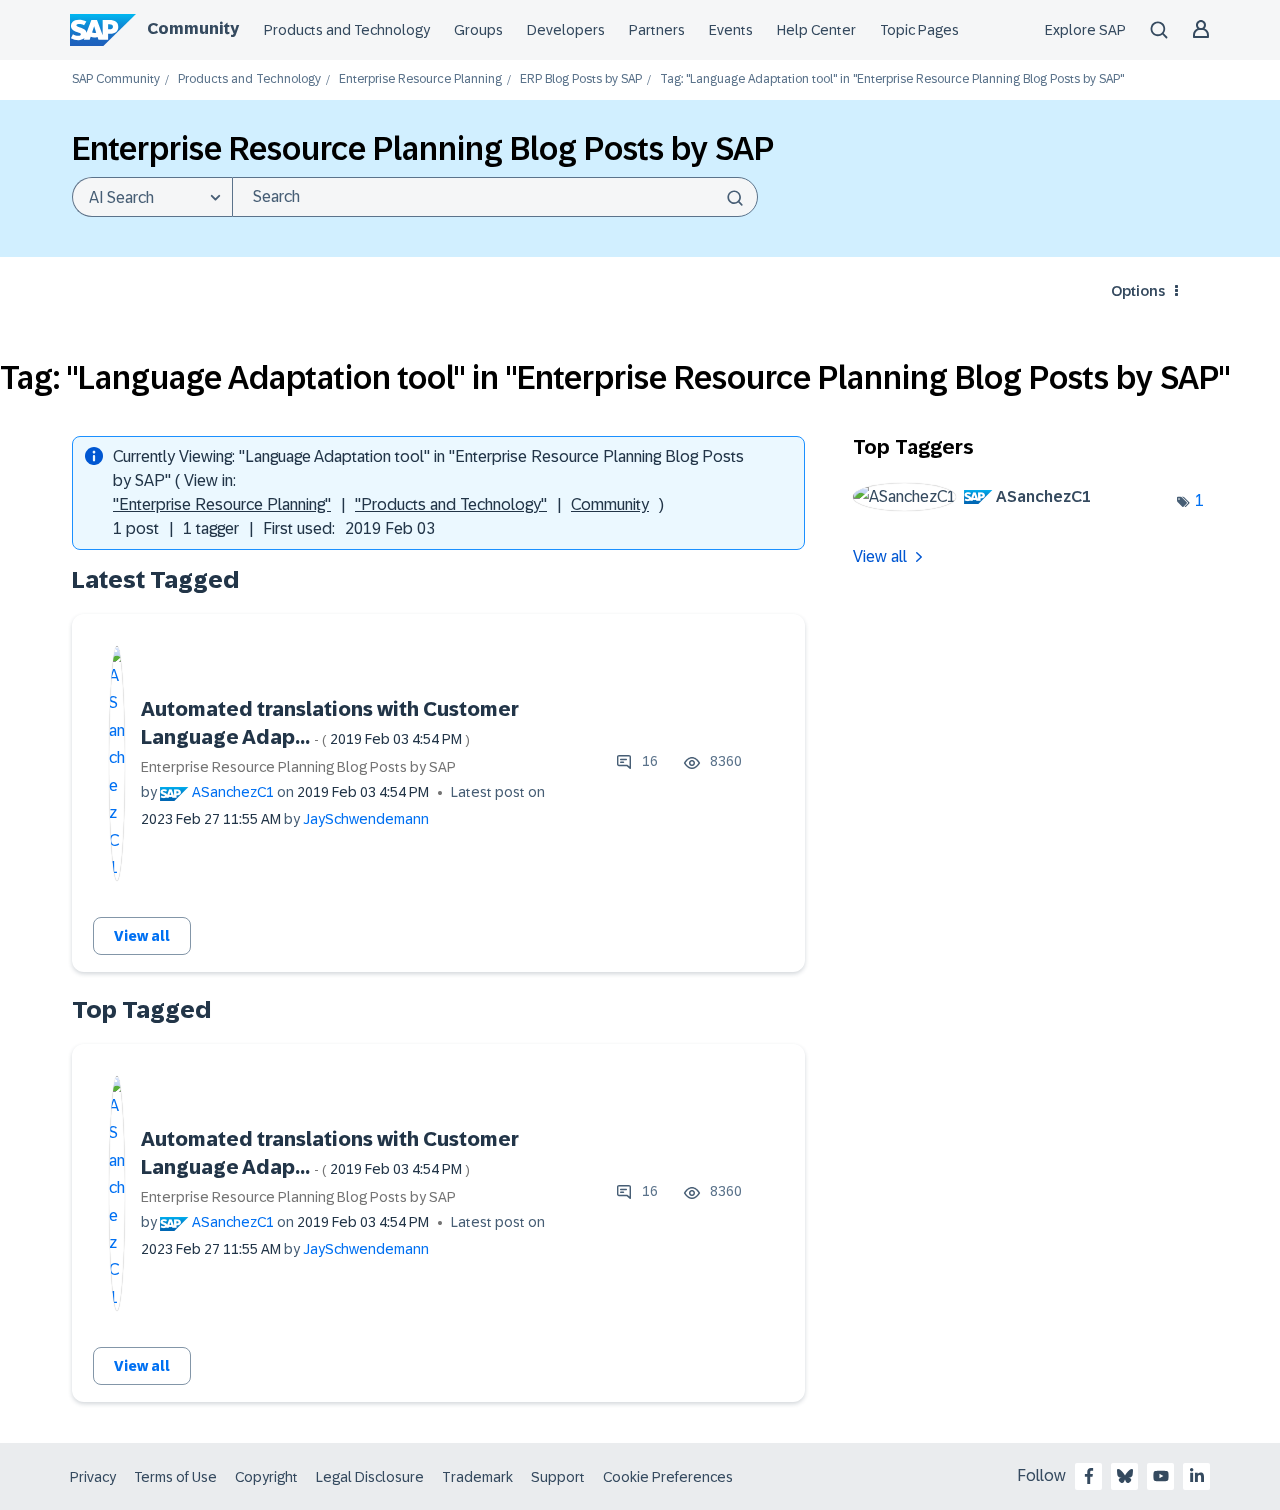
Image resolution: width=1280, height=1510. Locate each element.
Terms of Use (175, 1477)
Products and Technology (347, 30)
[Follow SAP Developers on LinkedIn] (1197, 1476)
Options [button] (1138, 291)
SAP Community (116, 79)
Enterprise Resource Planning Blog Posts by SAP (298, 767)
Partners (657, 30)
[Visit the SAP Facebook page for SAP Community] (1089, 1476)
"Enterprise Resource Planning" (222, 504)
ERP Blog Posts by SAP (581, 79)
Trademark (477, 1477)
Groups (478, 30)
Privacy (93, 1477)
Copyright (266, 1477)
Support (558, 1477)
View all (142, 936)
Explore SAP (1085, 30)
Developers (566, 30)
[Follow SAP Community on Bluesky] (1125, 1476)
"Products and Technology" (451, 504)
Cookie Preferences (668, 1477)
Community (193, 28)
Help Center (816, 30)
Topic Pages (919, 30)
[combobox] (495, 197)
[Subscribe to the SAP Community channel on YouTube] (1161, 1476)
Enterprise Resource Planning (420, 79)
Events (731, 30)
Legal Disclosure (370, 1477)
